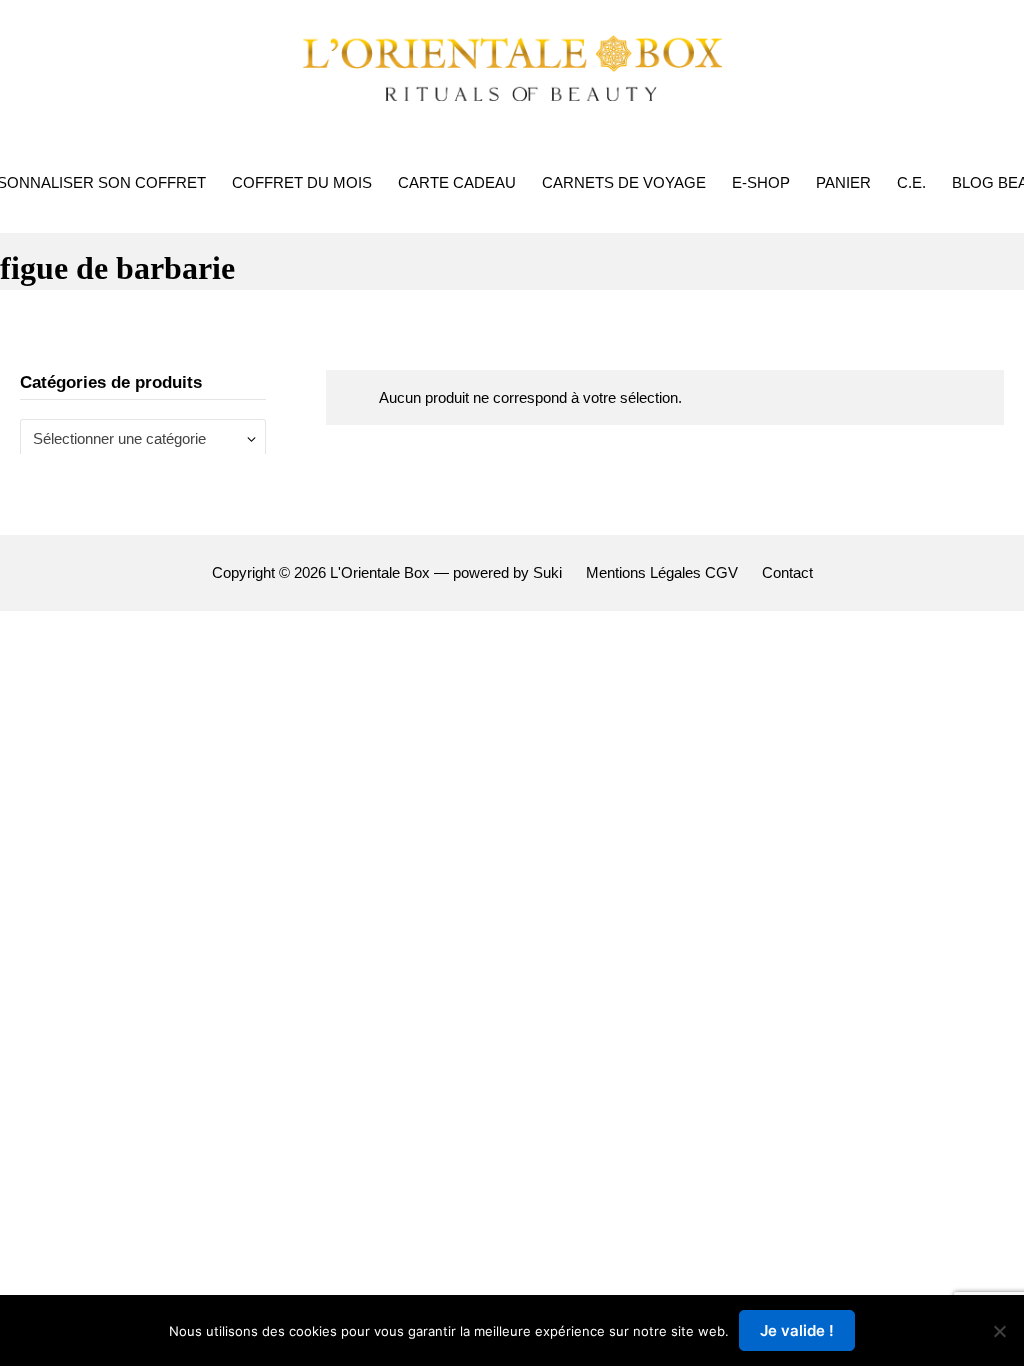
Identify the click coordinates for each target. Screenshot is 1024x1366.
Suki (547, 572)
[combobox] (143, 438)
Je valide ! (797, 1330)
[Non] (999, 1331)
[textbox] (135, 438)
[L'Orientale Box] (512, 66)
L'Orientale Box (380, 572)
